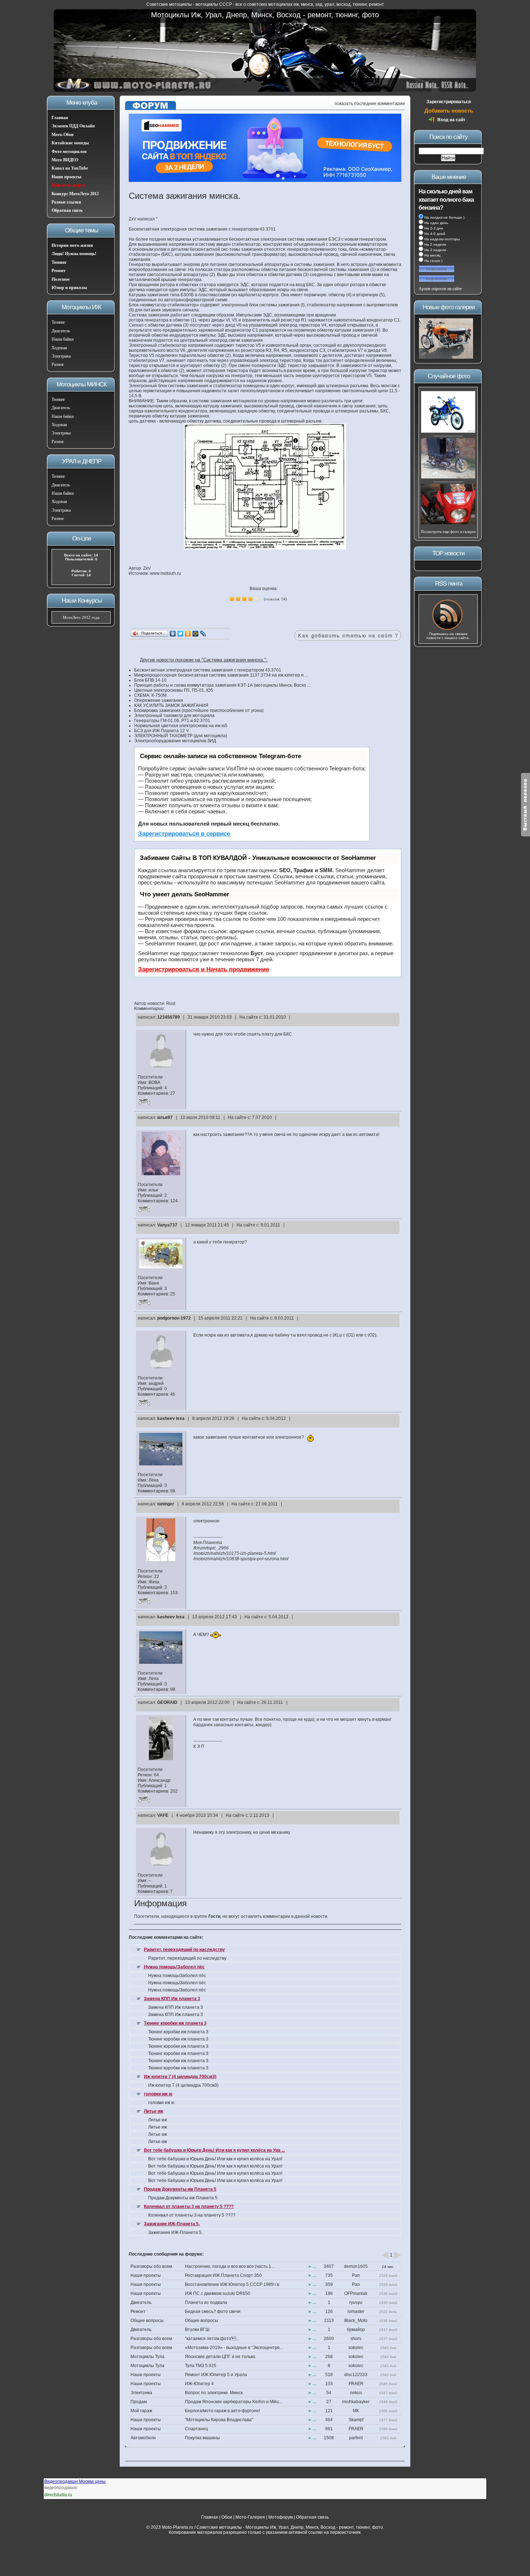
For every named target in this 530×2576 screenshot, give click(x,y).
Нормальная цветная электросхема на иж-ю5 (181, 726)
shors (356, 2339)
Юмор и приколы (69, 288)
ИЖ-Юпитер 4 (199, 2384)
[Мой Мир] (196, 634)
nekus (356, 2393)
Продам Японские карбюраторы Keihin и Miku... (234, 2402)
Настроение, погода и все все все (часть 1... (230, 2266)
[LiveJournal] (203, 634)
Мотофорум (281, 2517)
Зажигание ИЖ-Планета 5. (172, 2224)
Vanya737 (167, 1225)
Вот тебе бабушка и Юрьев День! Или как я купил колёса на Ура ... (214, 2150)
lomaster (356, 2312)
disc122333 (356, 2375)
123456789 (169, 1017)
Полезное (61, 279)
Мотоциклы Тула (147, 2357)
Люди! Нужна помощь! (74, 254)
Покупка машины (202, 2438)
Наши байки (63, 339)
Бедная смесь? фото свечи (213, 2312)
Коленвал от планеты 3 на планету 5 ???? (189, 2207)
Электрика (61, 356)
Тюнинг (59, 262)
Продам (139, 2402)
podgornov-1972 (174, 1318)
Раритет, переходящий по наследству (184, 1950)
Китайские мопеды (70, 143)
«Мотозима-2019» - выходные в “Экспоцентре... (234, 2348)
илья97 (165, 1118)
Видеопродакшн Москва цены (75, 2481)
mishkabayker (356, 2402)
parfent (356, 2438)
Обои (227, 2517)
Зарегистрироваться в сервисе (184, 834)
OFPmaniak (356, 2293)
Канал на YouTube (70, 168)
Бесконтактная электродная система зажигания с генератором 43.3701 (208, 670)
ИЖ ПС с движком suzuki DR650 (218, 2293)
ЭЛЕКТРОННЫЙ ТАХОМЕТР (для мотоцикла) (181, 736)
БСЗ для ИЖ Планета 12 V (162, 731)
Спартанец (196, 2429)
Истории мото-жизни (72, 245)
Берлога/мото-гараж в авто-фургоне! (222, 2411)
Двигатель (61, 331)
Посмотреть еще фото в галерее (448, 532)
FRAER (356, 2384)
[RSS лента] (448, 630)
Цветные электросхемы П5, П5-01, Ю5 (174, 690)
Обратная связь (67, 210)
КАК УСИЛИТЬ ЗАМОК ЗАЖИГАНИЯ (171, 705)
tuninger (166, 1504)
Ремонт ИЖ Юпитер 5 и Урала (216, 2375)
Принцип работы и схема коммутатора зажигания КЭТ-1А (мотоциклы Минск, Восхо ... (222, 685)
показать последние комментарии (370, 104)
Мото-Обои (63, 135)
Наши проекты (66, 177)
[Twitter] (180, 634)
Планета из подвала (206, 2302)
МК (356, 2411)
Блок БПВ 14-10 (150, 680)
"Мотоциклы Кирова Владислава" (219, 2420)
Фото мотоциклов (69, 152)
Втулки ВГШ (197, 2330)
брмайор (356, 2330)
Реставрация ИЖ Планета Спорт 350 (223, 2275)
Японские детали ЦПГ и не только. (221, 2357)
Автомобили (143, 2438)
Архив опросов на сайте (440, 289)
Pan (356, 2275)
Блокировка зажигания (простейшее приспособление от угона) (199, 710)
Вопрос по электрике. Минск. (214, 2393)
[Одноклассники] (188, 634)
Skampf (356, 2420)
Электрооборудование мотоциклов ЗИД (175, 741)
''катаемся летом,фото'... (212, 2339)
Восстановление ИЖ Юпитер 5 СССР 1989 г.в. (233, 2284)
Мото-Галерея (250, 2517)
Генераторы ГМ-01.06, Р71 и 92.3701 (172, 721)
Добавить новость (449, 111)
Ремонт (59, 271)
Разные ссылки (66, 202)
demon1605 (356, 2266)
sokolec (356, 2348)
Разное (58, 364)
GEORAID (167, 1702)
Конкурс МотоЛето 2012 (75, 194)
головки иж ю (158, 2094)
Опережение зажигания (159, 700)
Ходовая (59, 348)
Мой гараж (141, 2411)
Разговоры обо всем (151, 2266)
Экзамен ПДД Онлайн (73, 126)
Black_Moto (356, 2321)
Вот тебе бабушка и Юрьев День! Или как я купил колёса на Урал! (215, 2159)
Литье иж (154, 2111)
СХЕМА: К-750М (150, 695)
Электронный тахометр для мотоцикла (174, 716)
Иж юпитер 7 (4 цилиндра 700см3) (180, 2077)
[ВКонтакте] (173, 634)
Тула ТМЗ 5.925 (201, 2366)
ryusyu (356, 2302)
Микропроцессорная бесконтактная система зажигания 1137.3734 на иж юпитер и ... (221, 675)
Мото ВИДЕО (65, 160)
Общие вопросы (147, 2321)
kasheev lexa (171, 1418)
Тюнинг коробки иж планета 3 (175, 2023)
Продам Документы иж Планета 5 (180, 2189)
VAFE (163, 1815)
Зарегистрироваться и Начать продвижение (204, 969)
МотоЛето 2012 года (81, 617)
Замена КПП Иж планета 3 (172, 1999)
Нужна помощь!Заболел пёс (174, 1967)
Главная (60, 118)
